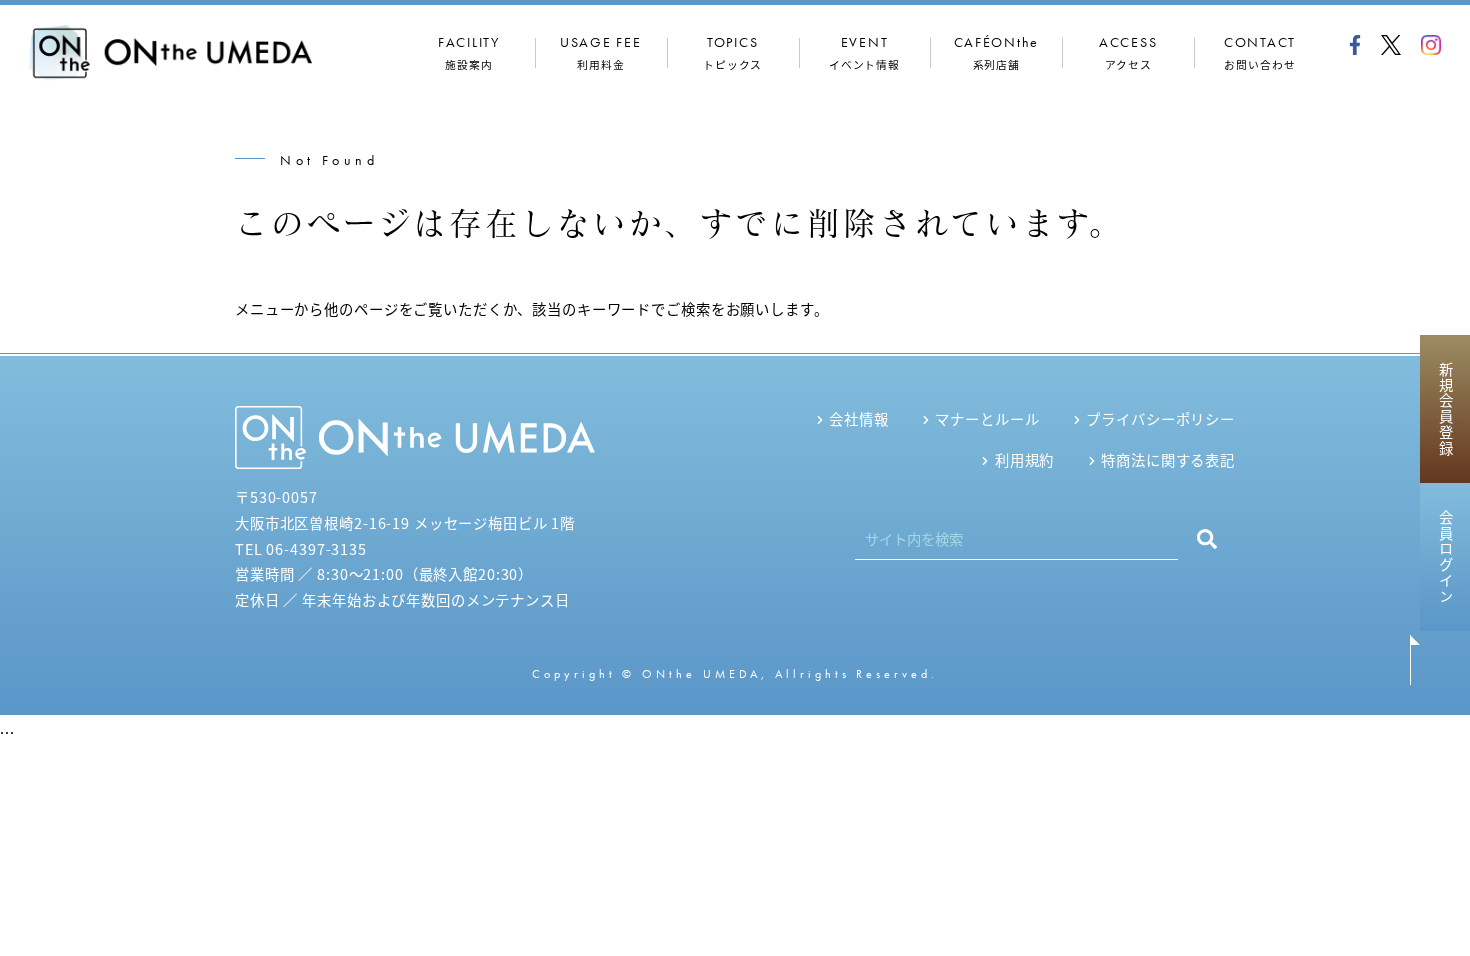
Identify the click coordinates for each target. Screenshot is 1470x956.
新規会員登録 (1445, 409)
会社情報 (858, 418)
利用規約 (1024, 459)
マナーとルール (987, 418)
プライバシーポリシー (1160, 418)
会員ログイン (1445, 557)
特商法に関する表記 (1168, 459)
